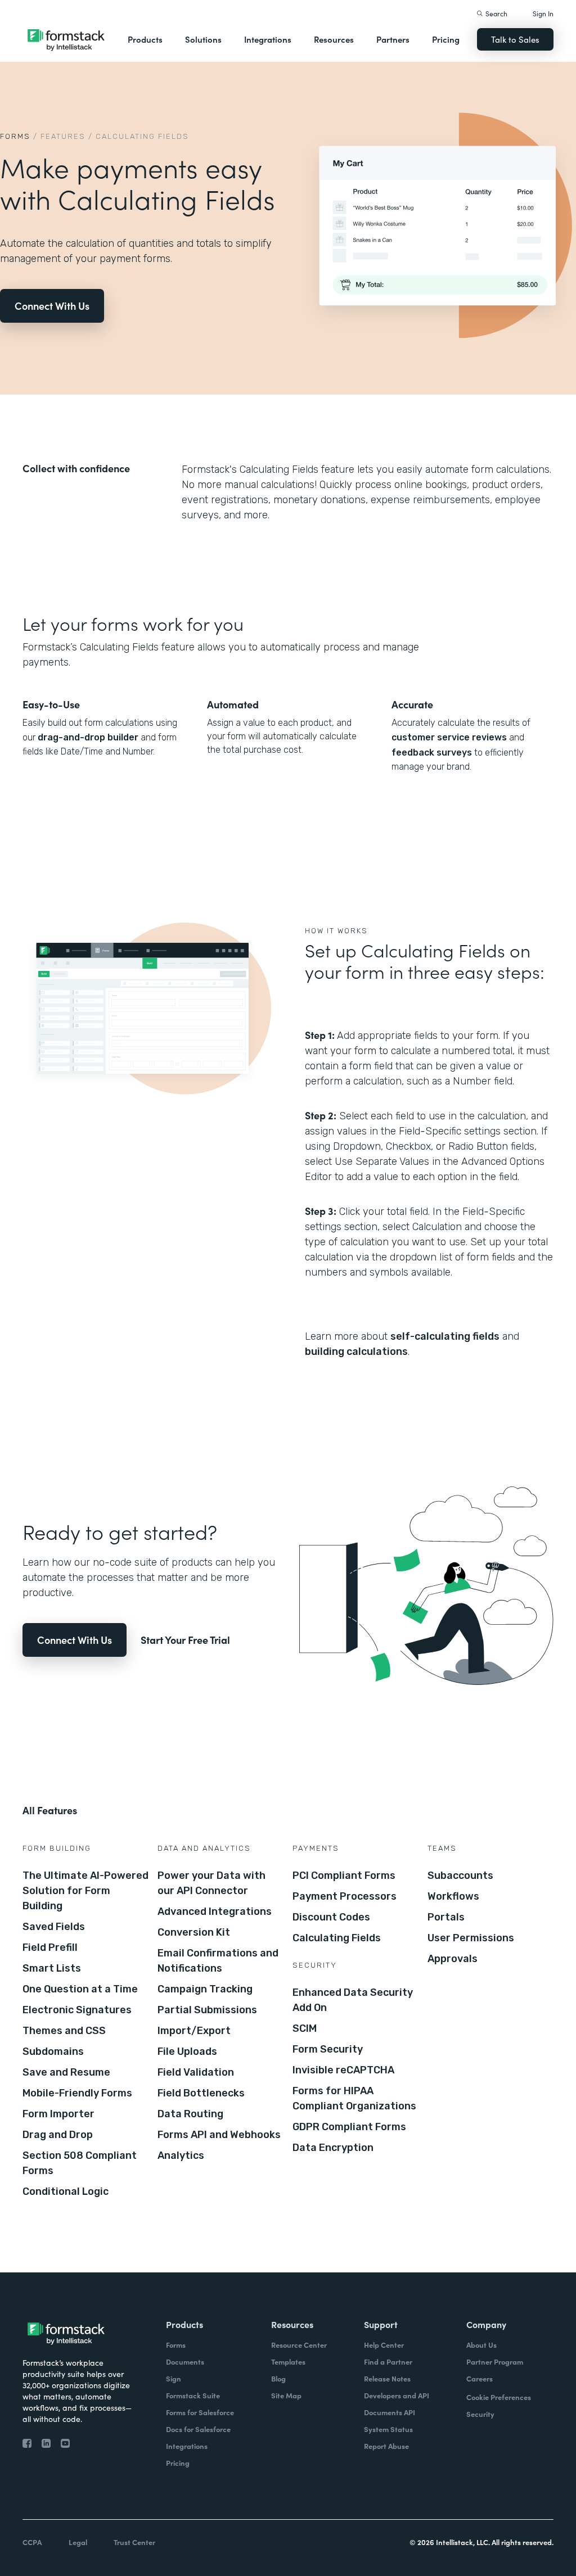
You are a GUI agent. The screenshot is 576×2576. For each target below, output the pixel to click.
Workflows (453, 1896)
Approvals (453, 1959)
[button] (145, 39)
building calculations (356, 1352)
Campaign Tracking (205, 1989)
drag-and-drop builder (88, 737)
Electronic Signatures (77, 2010)
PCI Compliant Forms (344, 1875)
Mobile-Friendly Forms (77, 2093)
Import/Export (194, 2031)
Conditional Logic (66, 2191)
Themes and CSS (64, 2031)
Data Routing (190, 2114)
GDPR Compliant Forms (349, 2127)
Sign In (543, 13)
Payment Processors (345, 1896)
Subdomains (53, 2051)
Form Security (328, 2049)
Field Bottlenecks (201, 2093)
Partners (393, 39)
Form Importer (58, 2114)
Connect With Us (52, 306)
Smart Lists (52, 1968)
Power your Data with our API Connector (211, 1883)
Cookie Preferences (499, 2397)
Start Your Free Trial (185, 1640)
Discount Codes (331, 1917)
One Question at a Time (80, 1989)
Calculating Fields (337, 1938)
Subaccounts (460, 1875)
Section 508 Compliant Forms (80, 2163)
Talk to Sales (515, 39)
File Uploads (187, 2051)
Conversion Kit (194, 1932)
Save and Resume (66, 2072)
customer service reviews (449, 737)
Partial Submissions (207, 2010)
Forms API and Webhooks (219, 2135)
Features (63, 136)
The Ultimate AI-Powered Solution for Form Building (85, 1891)
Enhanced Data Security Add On (353, 2000)
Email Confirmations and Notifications (218, 1961)
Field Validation (196, 2072)
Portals (446, 1917)
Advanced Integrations (215, 1911)
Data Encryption (333, 2148)
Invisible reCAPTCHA (343, 2070)
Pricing (446, 39)
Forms (15, 136)
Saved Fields (54, 1927)
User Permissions (471, 1938)
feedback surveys (432, 753)
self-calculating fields (445, 1336)
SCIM (305, 2028)
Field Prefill (50, 1947)
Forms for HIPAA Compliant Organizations (354, 2098)
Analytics (181, 2155)
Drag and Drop (58, 2135)
